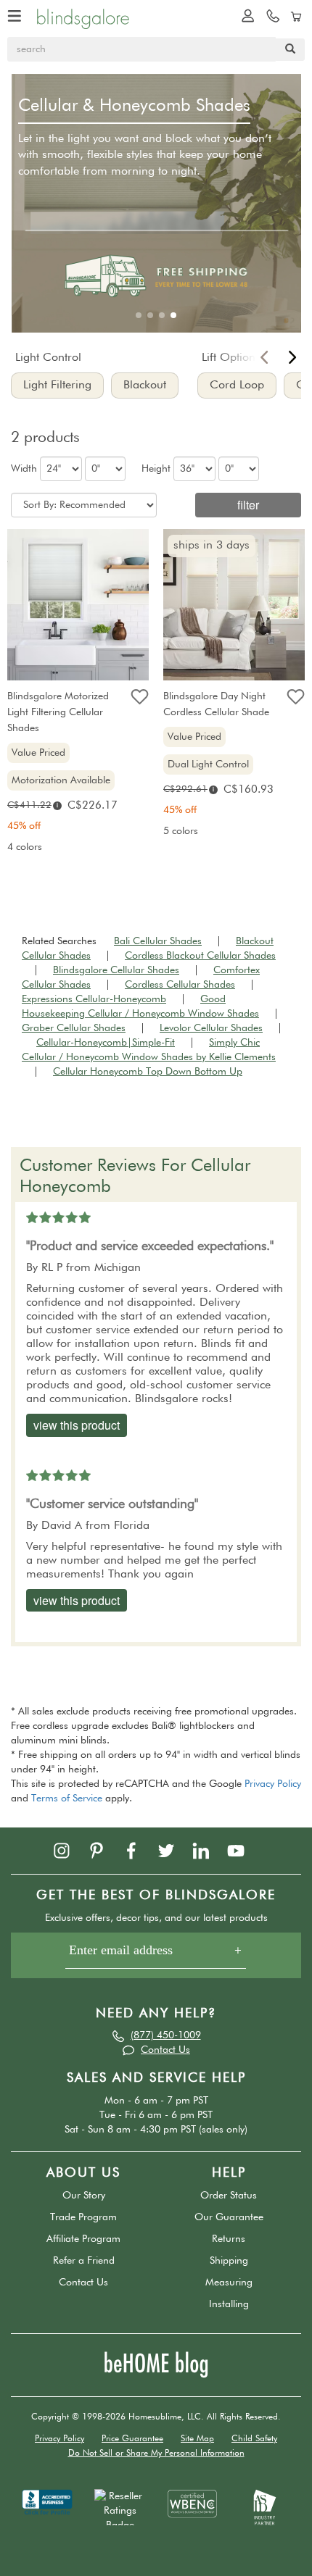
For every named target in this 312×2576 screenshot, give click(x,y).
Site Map (197, 2439)
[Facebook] (139, 1850)
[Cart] (294, 15)
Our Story (84, 2196)
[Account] (245, 15)
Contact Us (165, 2050)
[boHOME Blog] (156, 2364)
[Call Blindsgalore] (269, 15)
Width (24, 469)
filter (248, 505)
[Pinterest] (104, 1850)
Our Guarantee (229, 2217)
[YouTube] (243, 1850)
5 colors (181, 831)
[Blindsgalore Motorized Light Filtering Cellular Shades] (78, 608)
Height (156, 469)
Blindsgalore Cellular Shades (116, 970)
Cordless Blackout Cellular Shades (200, 956)
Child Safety (254, 2439)
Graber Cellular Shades (74, 1028)
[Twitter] (173, 1850)
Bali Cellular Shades (158, 941)
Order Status (229, 2196)
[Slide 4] (173, 315)
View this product (77, 1425)
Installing (229, 2304)
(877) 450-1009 (166, 2035)
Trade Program (83, 2217)
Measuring (229, 2283)
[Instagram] (69, 1850)
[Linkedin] (208, 1850)
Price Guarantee (132, 2439)
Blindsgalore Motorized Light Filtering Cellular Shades (58, 712)
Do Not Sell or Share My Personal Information (156, 2454)
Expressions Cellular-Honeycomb (94, 999)
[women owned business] (192, 2504)
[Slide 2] (150, 315)
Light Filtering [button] (57, 385)
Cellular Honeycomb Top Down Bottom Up (148, 1072)
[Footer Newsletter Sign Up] (156, 1955)
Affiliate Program (83, 2239)
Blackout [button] (145, 385)
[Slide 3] (162, 315)
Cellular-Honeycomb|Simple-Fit (106, 1043)
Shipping (229, 2261)
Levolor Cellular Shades (211, 1028)
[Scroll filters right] (292, 361)
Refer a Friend (84, 2261)
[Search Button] (290, 50)
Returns (229, 2239)
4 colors (25, 847)
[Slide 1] (139, 315)
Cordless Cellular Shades (180, 985)
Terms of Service (67, 1798)
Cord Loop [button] (237, 385)
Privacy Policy (273, 1784)
